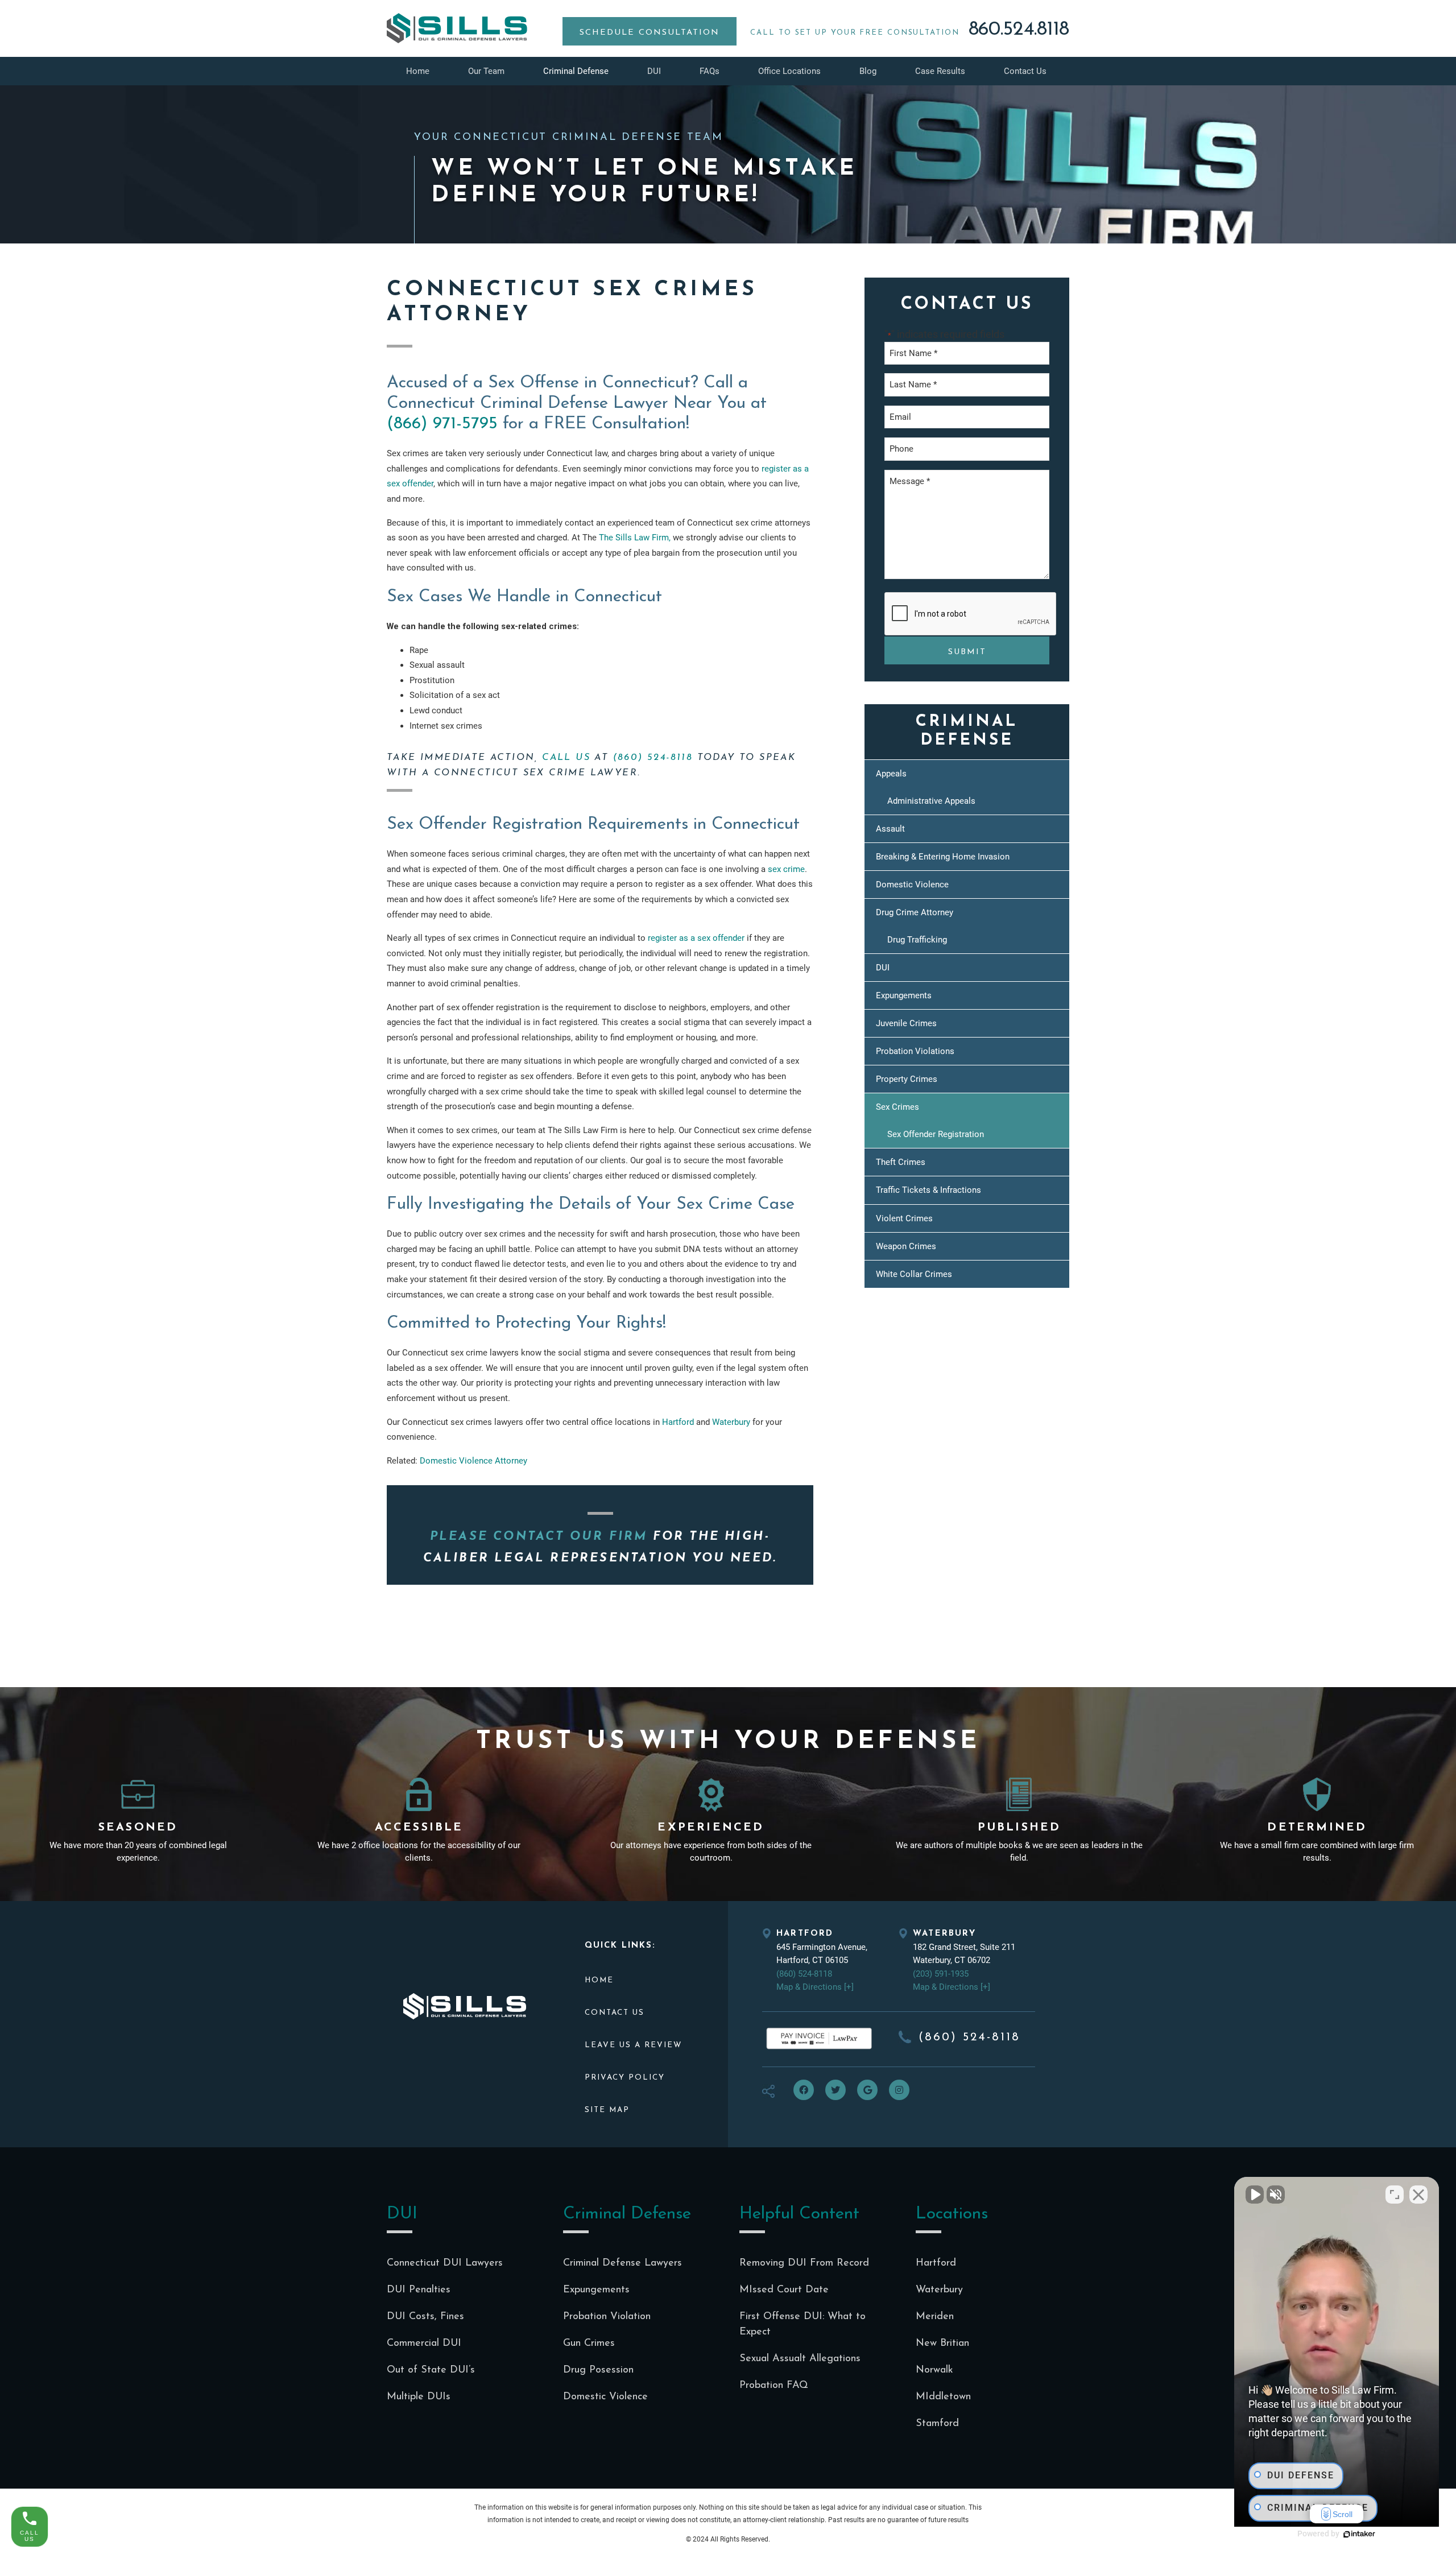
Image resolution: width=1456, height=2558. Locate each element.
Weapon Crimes (906, 1246)
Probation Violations (915, 1051)
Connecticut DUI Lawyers (445, 2263)
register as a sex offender (696, 938)
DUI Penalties (419, 2290)
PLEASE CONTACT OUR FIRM (539, 1537)
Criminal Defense (576, 71)
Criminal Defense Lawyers (622, 2263)
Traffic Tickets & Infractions (928, 1190)
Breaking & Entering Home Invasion (943, 857)
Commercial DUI (424, 2344)
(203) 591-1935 (941, 1974)
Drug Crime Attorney (915, 912)
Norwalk (934, 2370)
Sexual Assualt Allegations (800, 2359)
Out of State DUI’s (431, 2370)
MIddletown (943, 2397)
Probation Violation (607, 2317)
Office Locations (789, 71)
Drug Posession (598, 2370)
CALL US (566, 758)
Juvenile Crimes (906, 1023)
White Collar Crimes (914, 1274)
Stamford (937, 2424)
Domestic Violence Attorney (473, 1461)
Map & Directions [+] (815, 1987)
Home (418, 71)
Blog (868, 71)
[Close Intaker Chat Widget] (1418, 2195)
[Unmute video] (1255, 2195)
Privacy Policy (625, 2078)
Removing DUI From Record (804, 2263)
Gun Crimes (589, 2344)
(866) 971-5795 (442, 424)
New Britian (942, 2344)
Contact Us (1025, 71)
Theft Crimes (901, 1162)
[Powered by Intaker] (1359, 2534)
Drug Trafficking (917, 940)
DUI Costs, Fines (425, 2317)
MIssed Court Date (784, 2290)
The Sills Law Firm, (635, 538)
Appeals (891, 774)
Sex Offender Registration (936, 1134)
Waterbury (731, 1422)
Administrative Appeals (931, 801)
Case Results (940, 71)
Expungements (904, 995)
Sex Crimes (897, 1107)
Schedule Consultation (650, 33)
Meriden (935, 2317)
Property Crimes (907, 1079)
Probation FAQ (774, 2386)
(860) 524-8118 (653, 758)
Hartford (678, 1422)
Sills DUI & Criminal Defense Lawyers (457, 28)
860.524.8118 (1019, 30)
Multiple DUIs (419, 2397)
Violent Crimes (904, 1218)
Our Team (486, 71)
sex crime (786, 869)
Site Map (607, 2110)
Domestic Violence (912, 885)
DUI (654, 71)
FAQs (710, 71)
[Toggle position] (1395, 2195)
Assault (890, 829)
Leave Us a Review (633, 2045)
